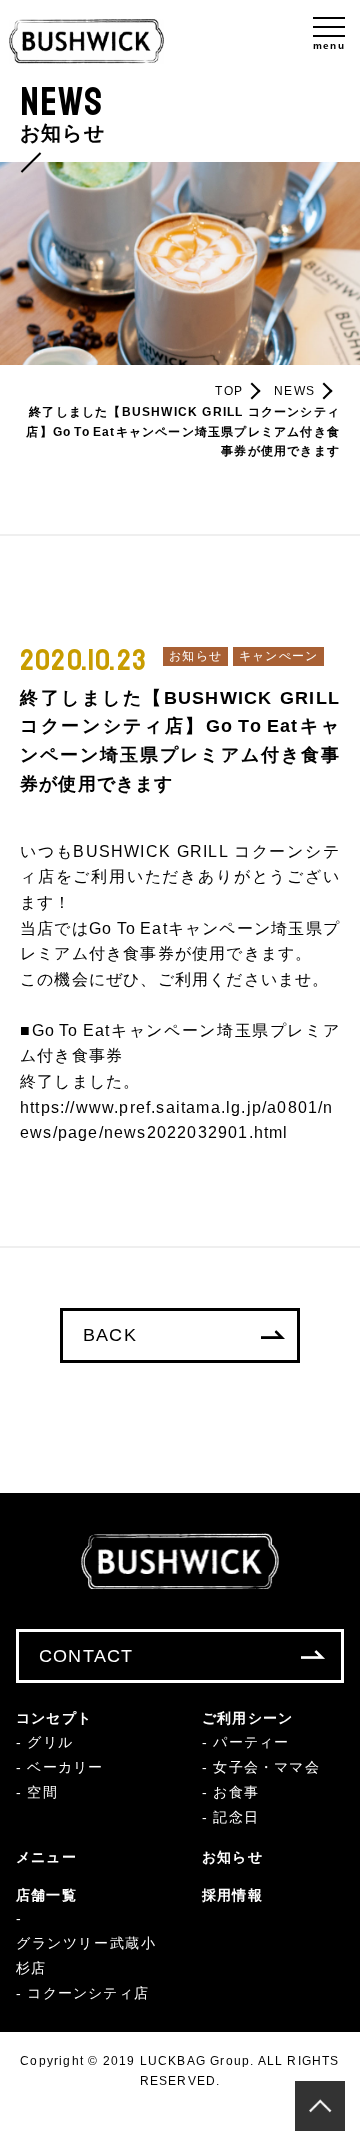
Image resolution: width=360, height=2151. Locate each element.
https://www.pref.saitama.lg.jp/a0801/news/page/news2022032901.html (177, 1120)
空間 (42, 1792)
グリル (50, 1742)
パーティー (251, 1742)
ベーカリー (65, 1767)
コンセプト (54, 1718)
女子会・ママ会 (266, 1767)
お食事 (236, 1792)
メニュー (46, 1857)
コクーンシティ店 (88, 1993)
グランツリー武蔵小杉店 (86, 1955)
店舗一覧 (46, 1895)
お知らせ (232, 1857)
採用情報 (232, 1895)
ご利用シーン (247, 1718)
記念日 (236, 1817)
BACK (110, 1335)
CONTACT (86, 1656)
